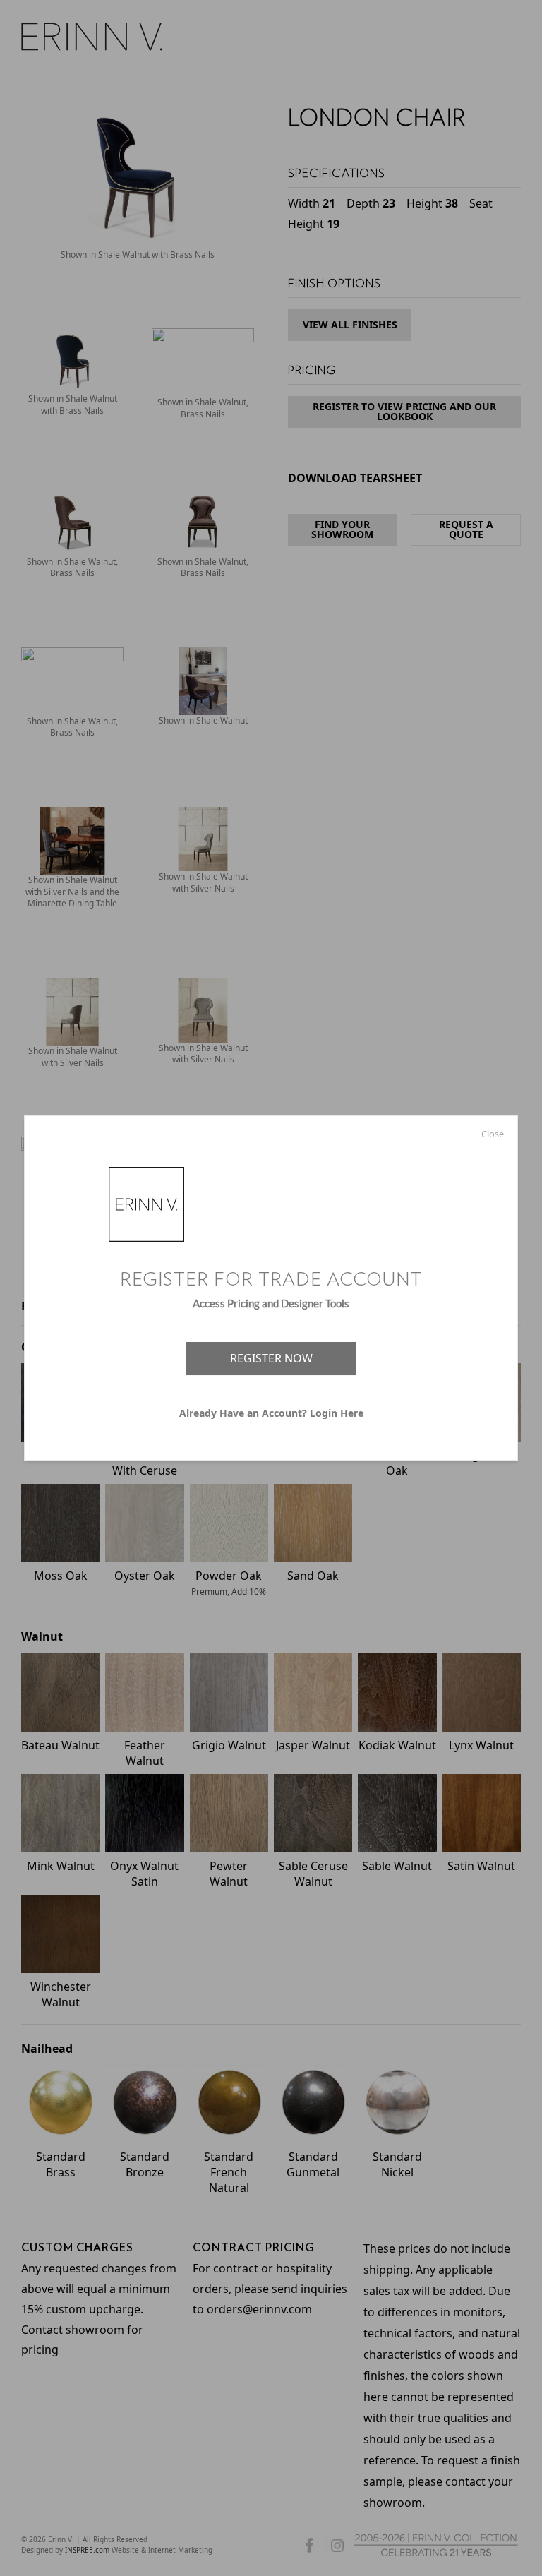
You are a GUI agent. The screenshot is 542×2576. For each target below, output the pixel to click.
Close (493, 1134)
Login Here (337, 1413)
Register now (271, 1358)
